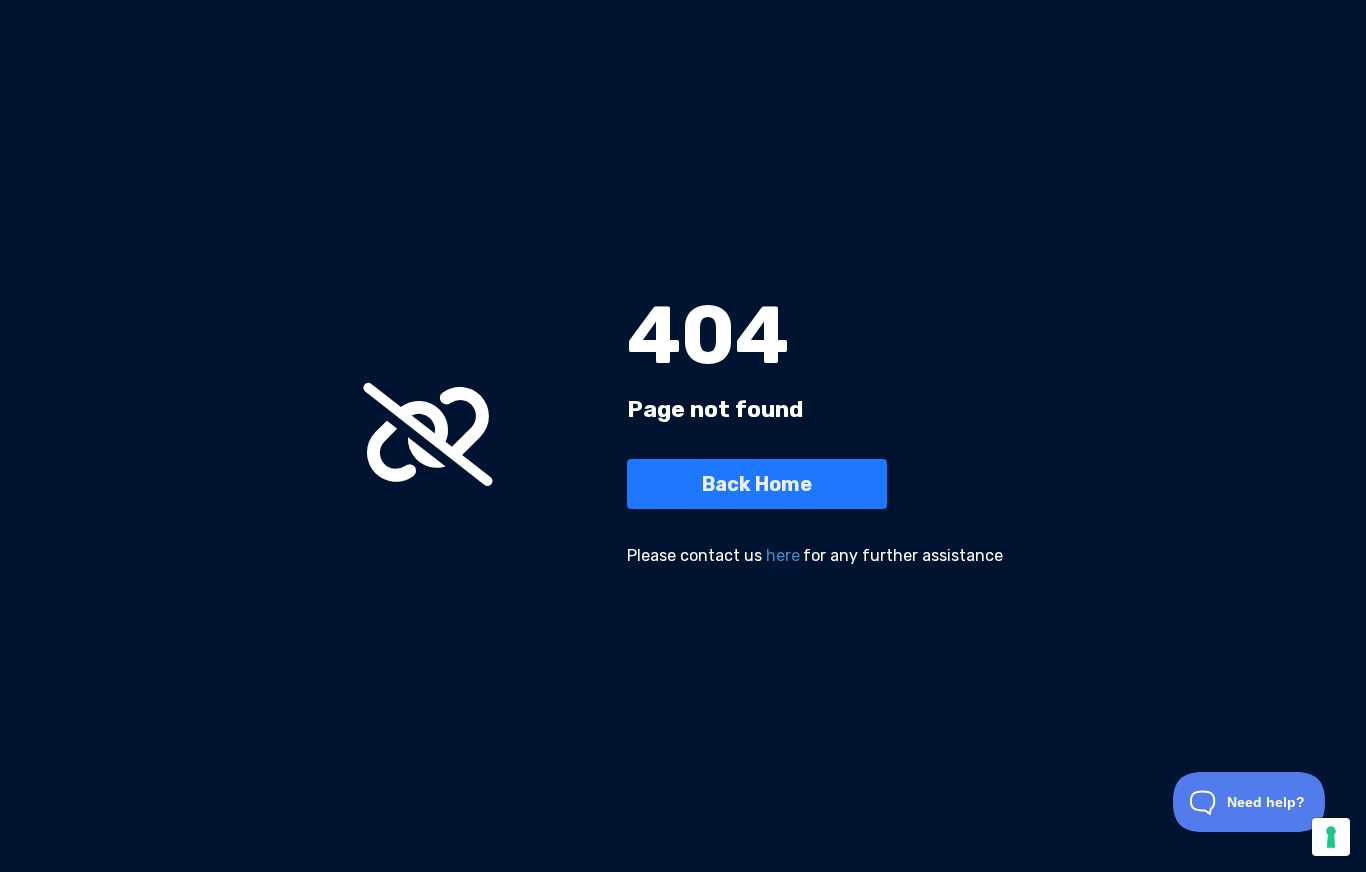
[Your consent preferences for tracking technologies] (1331, 837)
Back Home (757, 484)
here (783, 555)
